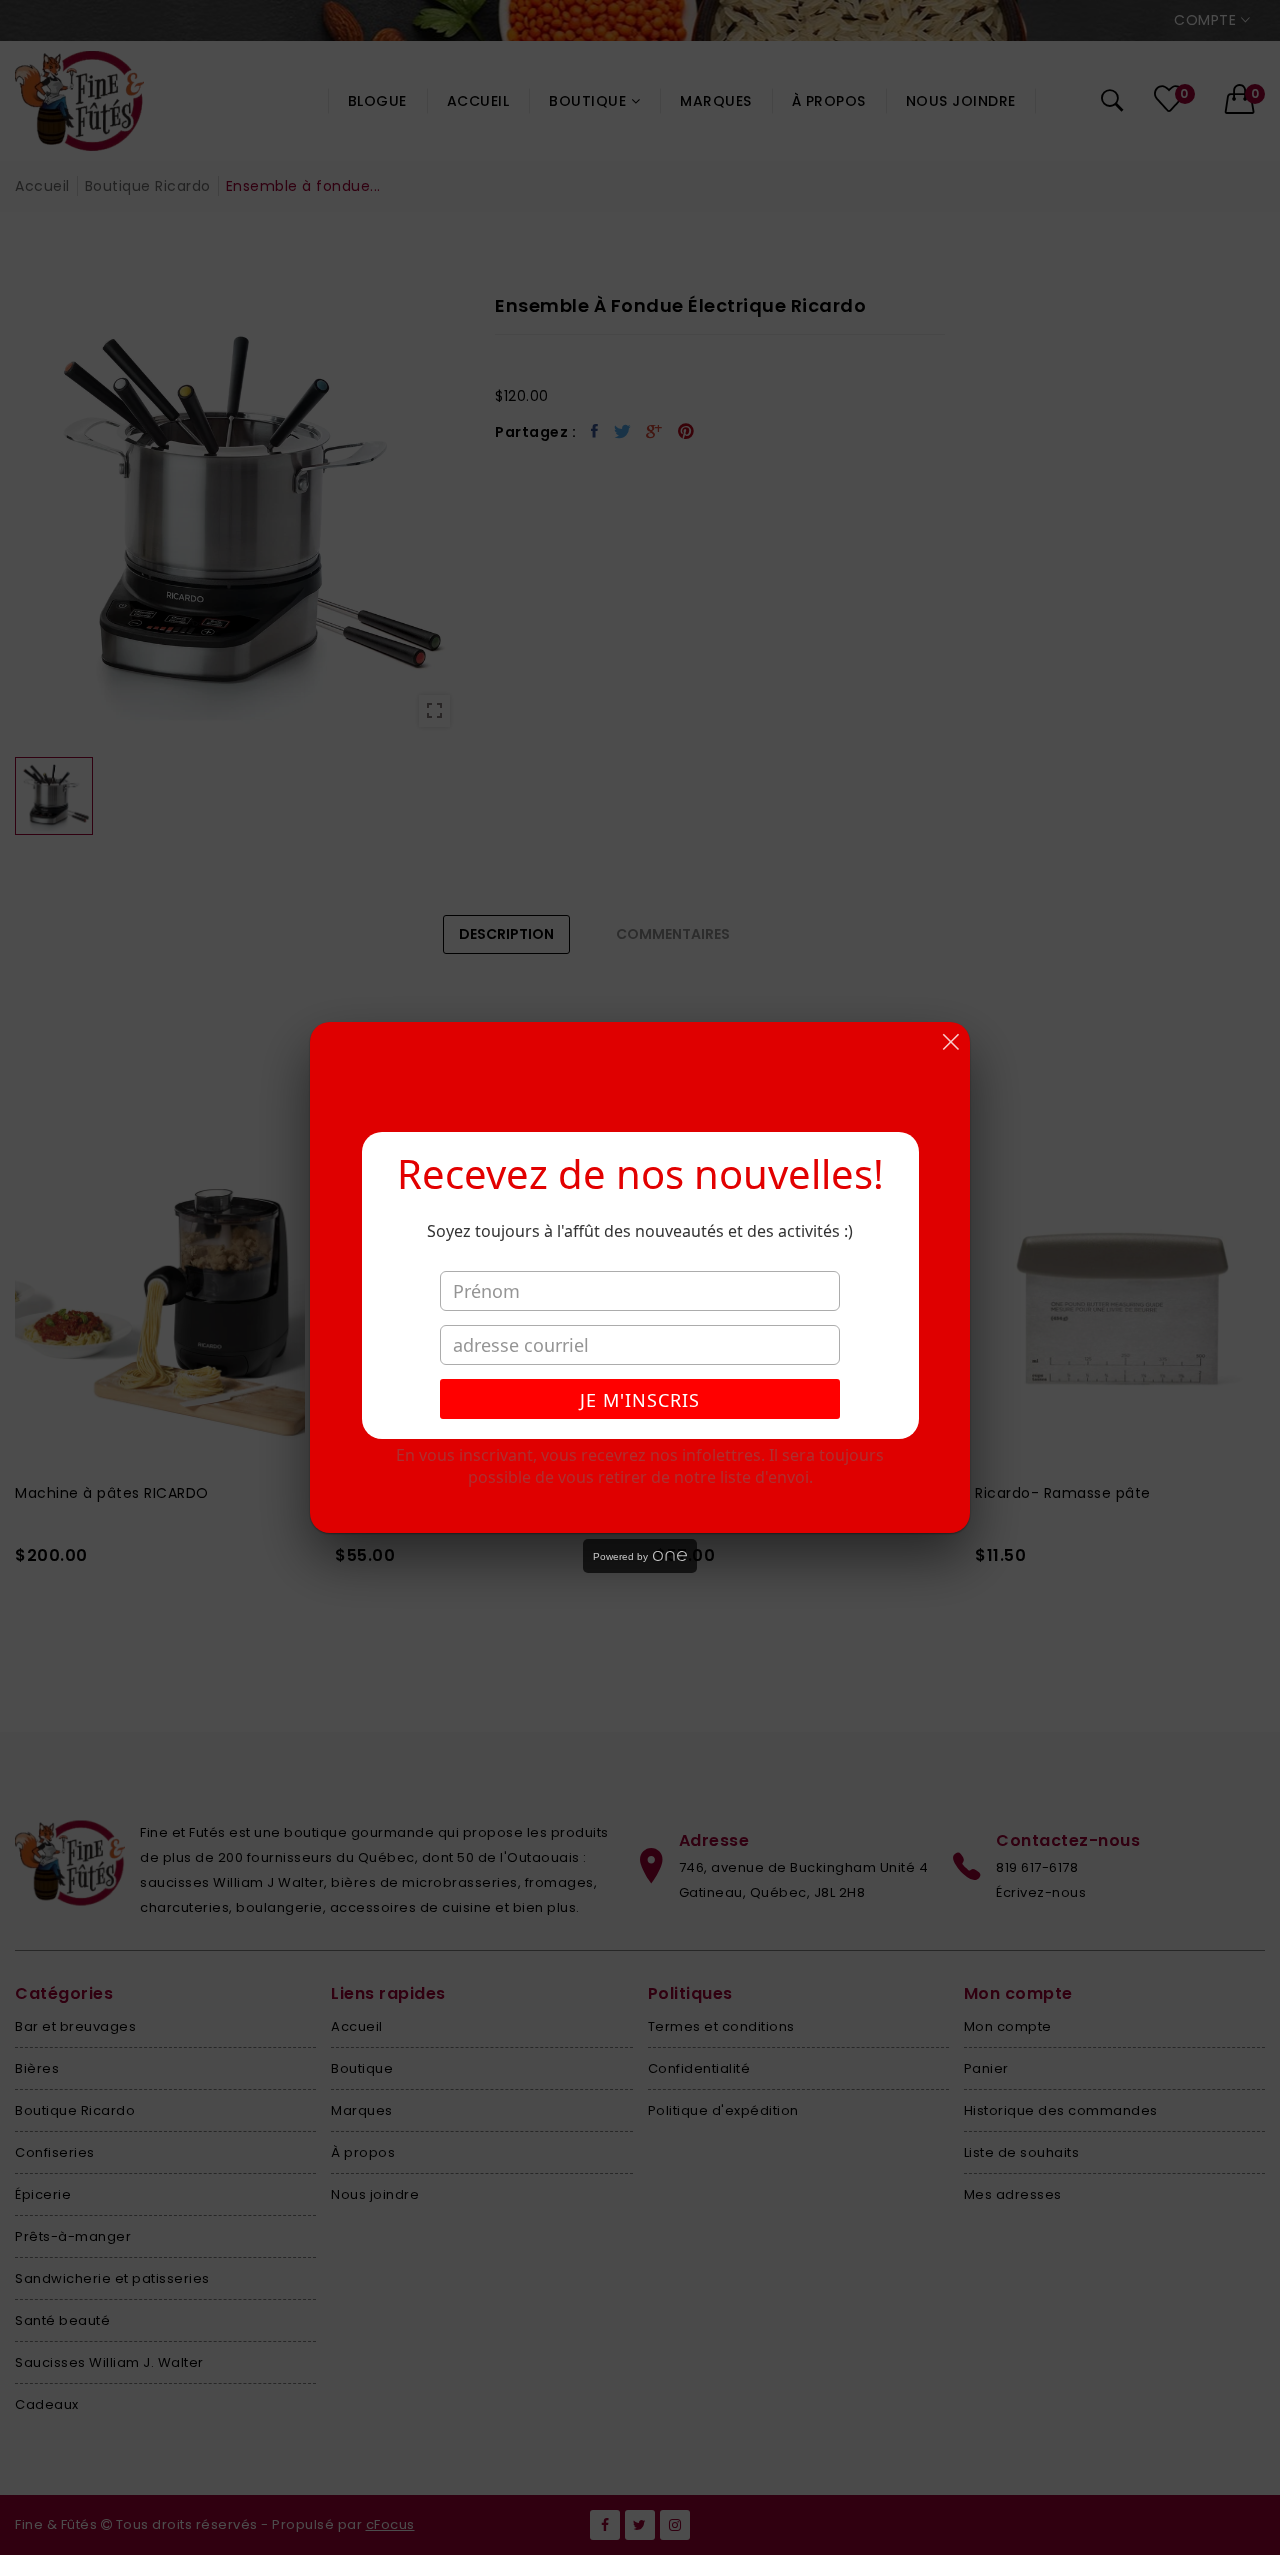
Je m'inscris (640, 1400)
